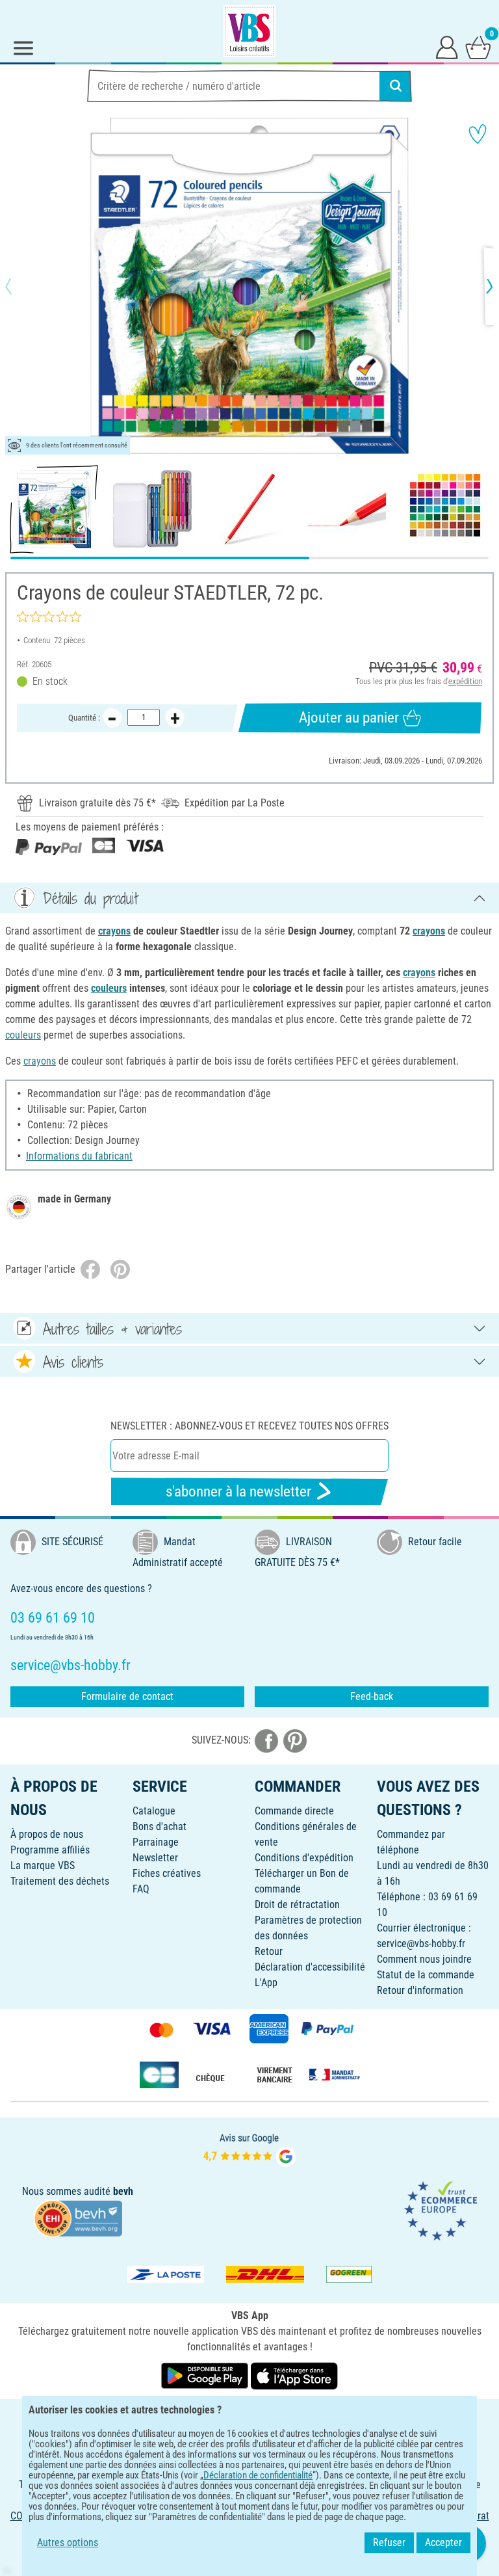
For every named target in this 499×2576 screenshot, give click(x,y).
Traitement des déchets (60, 1881)
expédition (465, 681)
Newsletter (155, 1858)
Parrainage (156, 1842)
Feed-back (372, 1696)
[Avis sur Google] (249, 2148)
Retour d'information (420, 1990)
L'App (266, 1983)
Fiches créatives (167, 1873)
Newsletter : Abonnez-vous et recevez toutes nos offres (249, 1426)
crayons (114, 931)
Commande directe (294, 1811)
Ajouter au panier (349, 718)
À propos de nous (47, 1834)
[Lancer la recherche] (396, 86)
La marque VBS (43, 1866)
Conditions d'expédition (304, 1858)
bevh (123, 2191)
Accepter (443, 2543)
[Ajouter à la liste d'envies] (478, 134)
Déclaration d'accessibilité (310, 1967)
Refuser (389, 2543)
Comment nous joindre (424, 1959)
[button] (19, 286)
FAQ (141, 1889)
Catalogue (154, 1811)
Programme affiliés (50, 1850)
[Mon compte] (447, 47)
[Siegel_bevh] (78, 2218)
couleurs (109, 988)
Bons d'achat (160, 1826)
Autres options (68, 2543)
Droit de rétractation (297, 1905)
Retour (269, 1951)
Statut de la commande (426, 1975)
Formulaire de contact (127, 1696)
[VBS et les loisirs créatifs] (249, 31)
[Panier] (478, 47)
